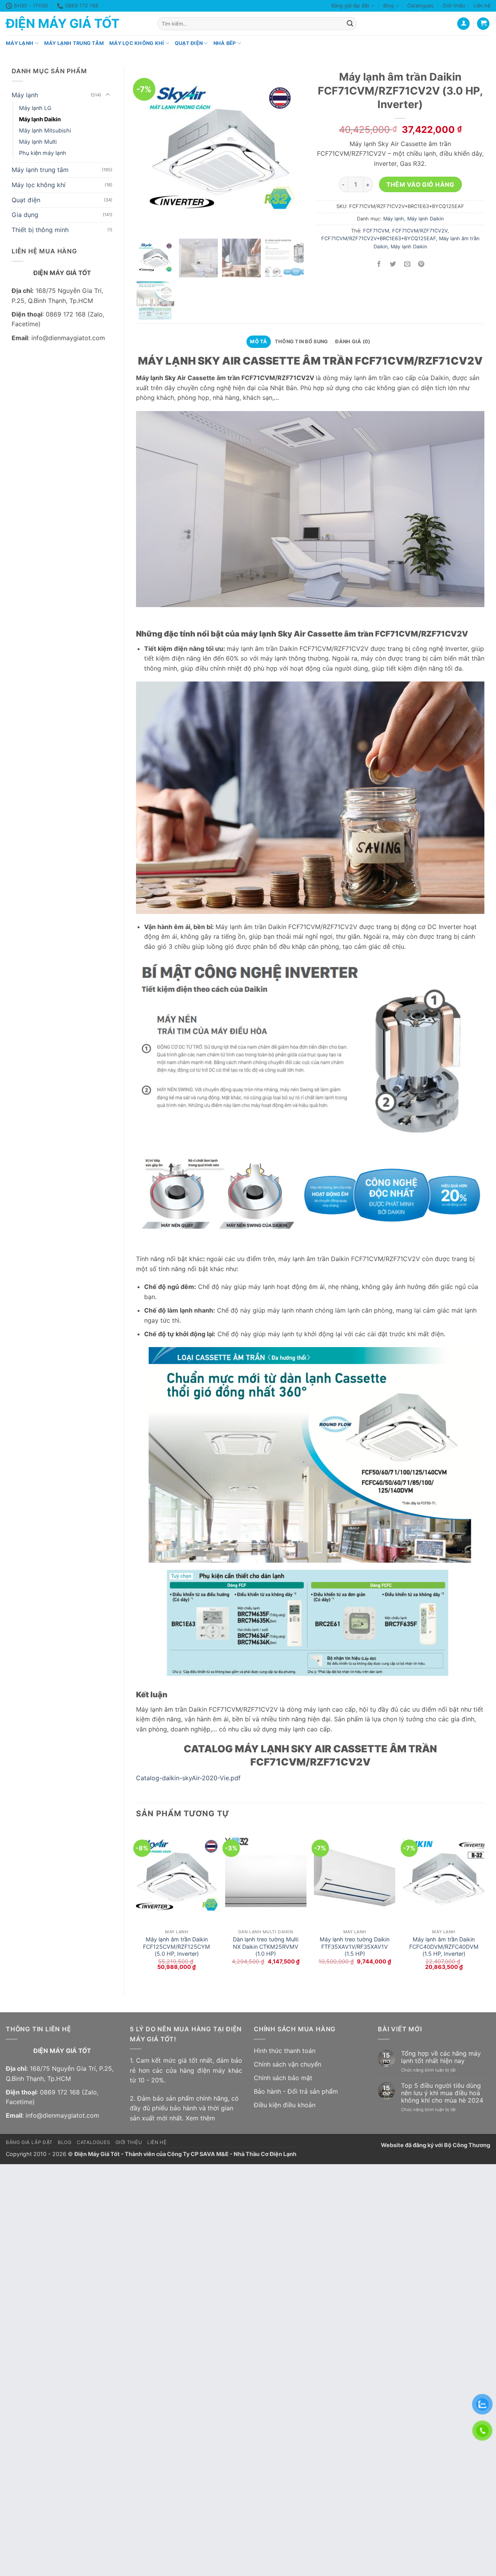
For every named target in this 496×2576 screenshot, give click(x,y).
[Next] (484, 1906)
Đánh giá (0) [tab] (353, 342)
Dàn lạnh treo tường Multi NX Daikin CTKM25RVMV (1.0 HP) (266, 1946)
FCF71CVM (376, 231)
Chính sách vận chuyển (288, 2064)
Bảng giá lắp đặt (350, 6)
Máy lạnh (20, 43)
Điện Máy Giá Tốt (63, 24)
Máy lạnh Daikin (40, 119)
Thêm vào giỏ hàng (420, 185)
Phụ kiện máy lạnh (43, 153)
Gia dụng (25, 215)
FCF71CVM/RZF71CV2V (420, 231)
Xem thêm (200, 2118)
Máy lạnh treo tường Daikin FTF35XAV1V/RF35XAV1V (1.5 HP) (355, 1946)
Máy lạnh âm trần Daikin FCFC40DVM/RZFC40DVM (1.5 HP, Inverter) (444, 1946)
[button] (483, 24)
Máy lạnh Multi (38, 142)
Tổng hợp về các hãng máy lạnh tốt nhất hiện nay (441, 2057)
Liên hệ (482, 6)
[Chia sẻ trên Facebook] (379, 264)
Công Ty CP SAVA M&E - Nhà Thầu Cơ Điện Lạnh (232, 2154)
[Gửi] (350, 24)
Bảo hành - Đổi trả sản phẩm (296, 2091)
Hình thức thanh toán (285, 2051)
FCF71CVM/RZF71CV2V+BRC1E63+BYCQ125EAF (379, 238)
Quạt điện (189, 43)
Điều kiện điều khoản (285, 2105)
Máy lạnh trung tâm (74, 43)
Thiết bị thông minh (40, 230)
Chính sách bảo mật (283, 2078)
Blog (388, 6)
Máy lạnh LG (35, 108)
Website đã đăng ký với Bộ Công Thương (436, 2145)
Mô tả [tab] (258, 342)
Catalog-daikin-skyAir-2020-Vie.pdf (188, 1778)
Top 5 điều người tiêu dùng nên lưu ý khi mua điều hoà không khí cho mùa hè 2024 (442, 2093)
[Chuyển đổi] (108, 95)
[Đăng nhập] (463, 24)
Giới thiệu (454, 6)
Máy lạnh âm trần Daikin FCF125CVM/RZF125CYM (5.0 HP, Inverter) (177, 1946)
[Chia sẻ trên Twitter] (393, 264)
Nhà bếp (225, 43)
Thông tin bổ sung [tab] (301, 342)
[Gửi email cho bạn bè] (407, 264)
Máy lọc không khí (137, 43)
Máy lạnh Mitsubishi (45, 130)
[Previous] (136, 1906)
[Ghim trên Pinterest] (421, 264)
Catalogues (420, 6)
